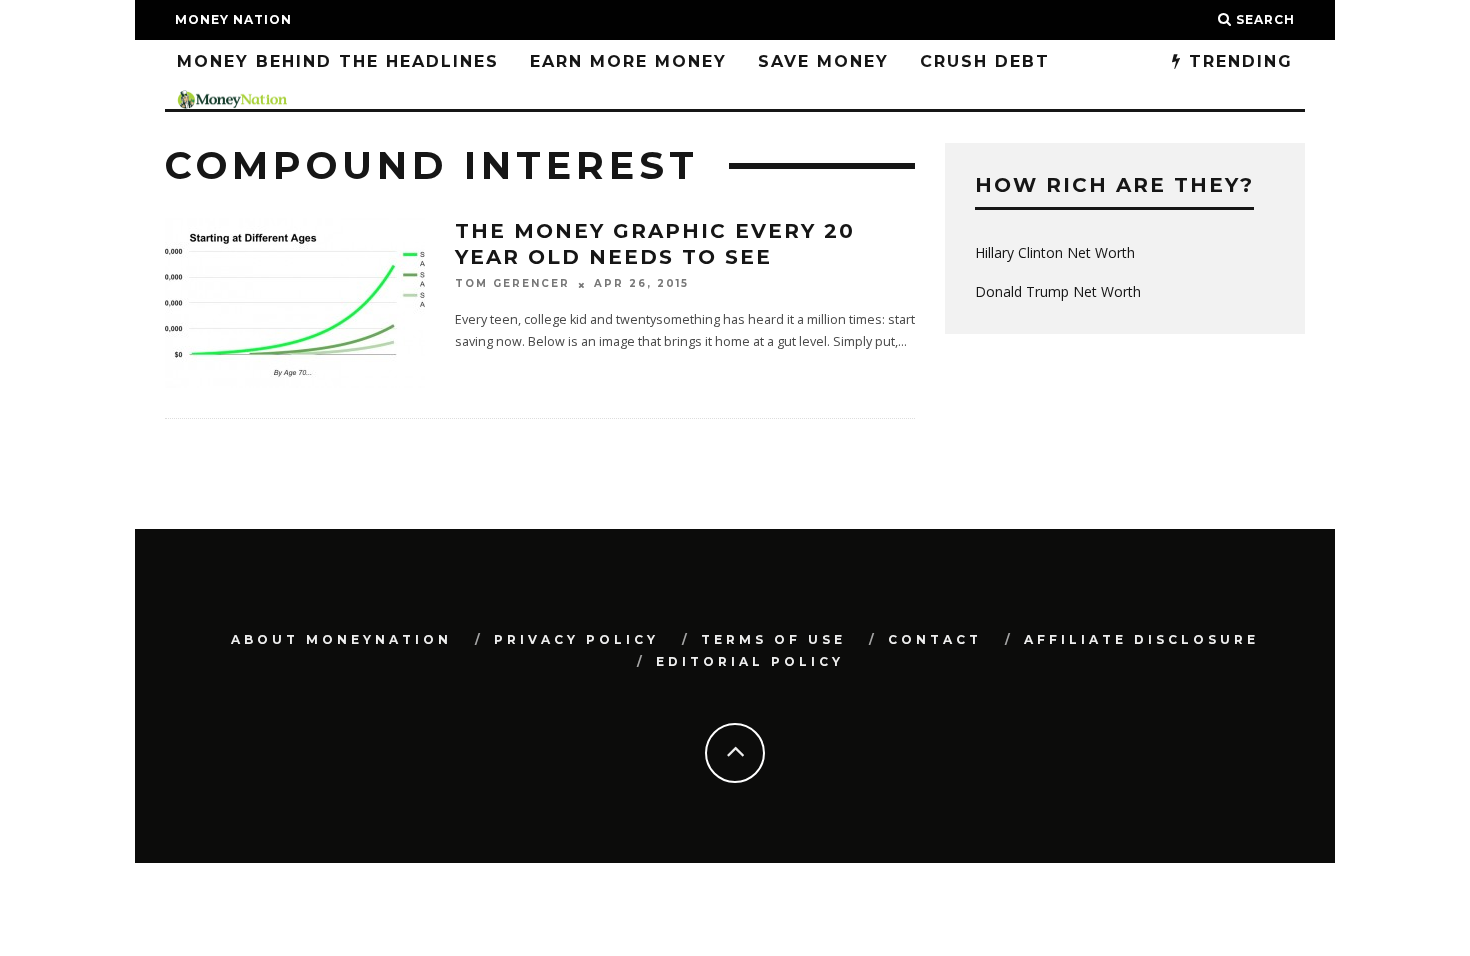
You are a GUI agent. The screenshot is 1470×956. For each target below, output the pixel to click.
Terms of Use (773, 639)
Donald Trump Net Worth (1058, 291)
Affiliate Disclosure (1141, 639)
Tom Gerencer (512, 284)
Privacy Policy (576, 639)
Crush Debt (985, 61)
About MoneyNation (341, 639)
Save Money (823, 61)
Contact (935, 639)
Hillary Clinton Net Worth (1055, 252)
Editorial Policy (750, 661)
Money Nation (233, 19)
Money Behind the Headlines (338, 61)
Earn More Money (628, 61)
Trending (1237, 61)
